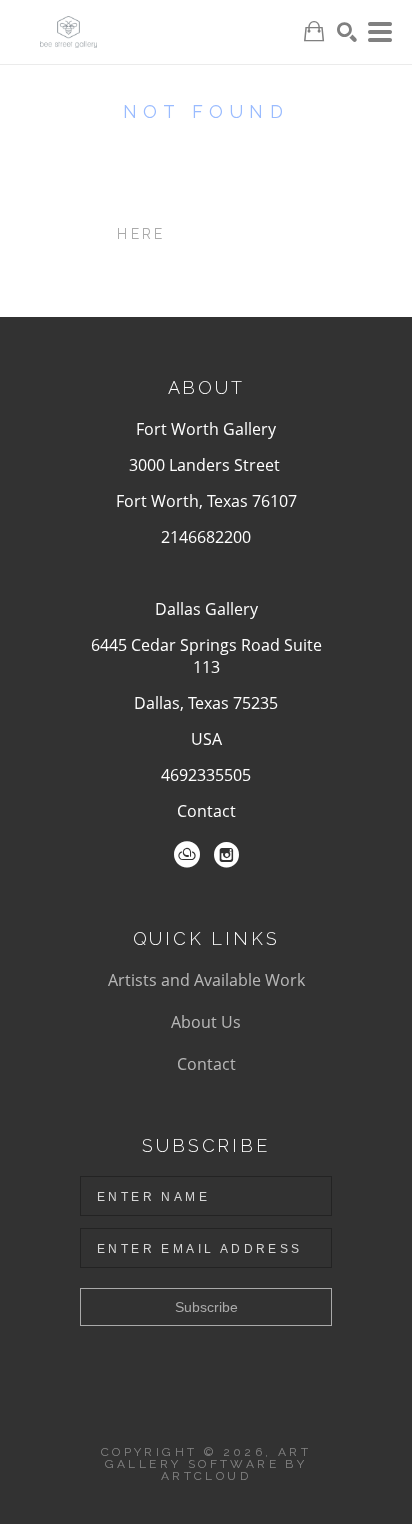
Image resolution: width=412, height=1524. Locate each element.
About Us (206, 1022)
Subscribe (206, 1307)
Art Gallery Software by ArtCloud (208, 1464)
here (141, 234)
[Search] (347, 32)
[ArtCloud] (187, 855)
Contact (206, 811)
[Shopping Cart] (314, 31)
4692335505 (206, 775)
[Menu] (380, 32)
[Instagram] (226, 855)
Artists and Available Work (206, 980)
